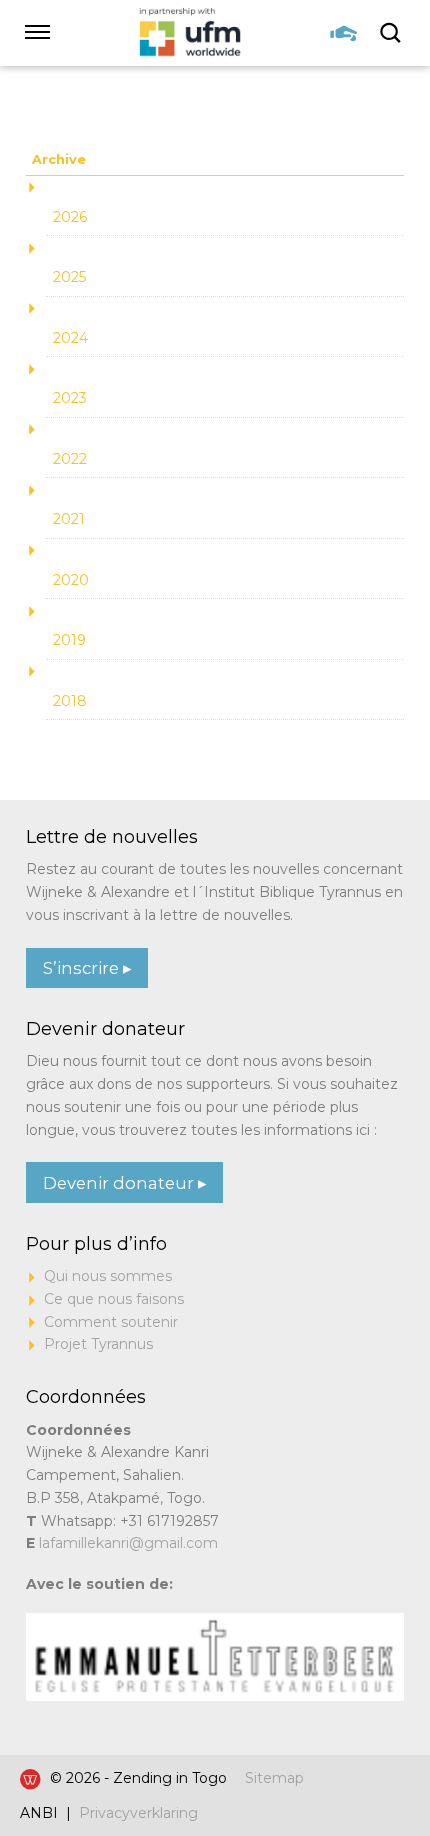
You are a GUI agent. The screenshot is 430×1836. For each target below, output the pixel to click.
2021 (69, 519)
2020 (71, 580)
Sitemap (274, 1778)
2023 (70, 398)
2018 (70, 701)
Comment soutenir (111, 1322)
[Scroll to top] (375, 1759)
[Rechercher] (392, 33)
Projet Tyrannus (98, 1344)
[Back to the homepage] (190, 33)
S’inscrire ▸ (87, 968)
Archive (59, 159)
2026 (70, 217)
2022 (70, 459)
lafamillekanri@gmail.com (128, 1543)
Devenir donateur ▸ (125, 1183)
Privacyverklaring (138, 1813)
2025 (69, 277)
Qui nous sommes (108, 1276)
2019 (69, 640)
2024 (70, 338)
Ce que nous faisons (114, 1299)
